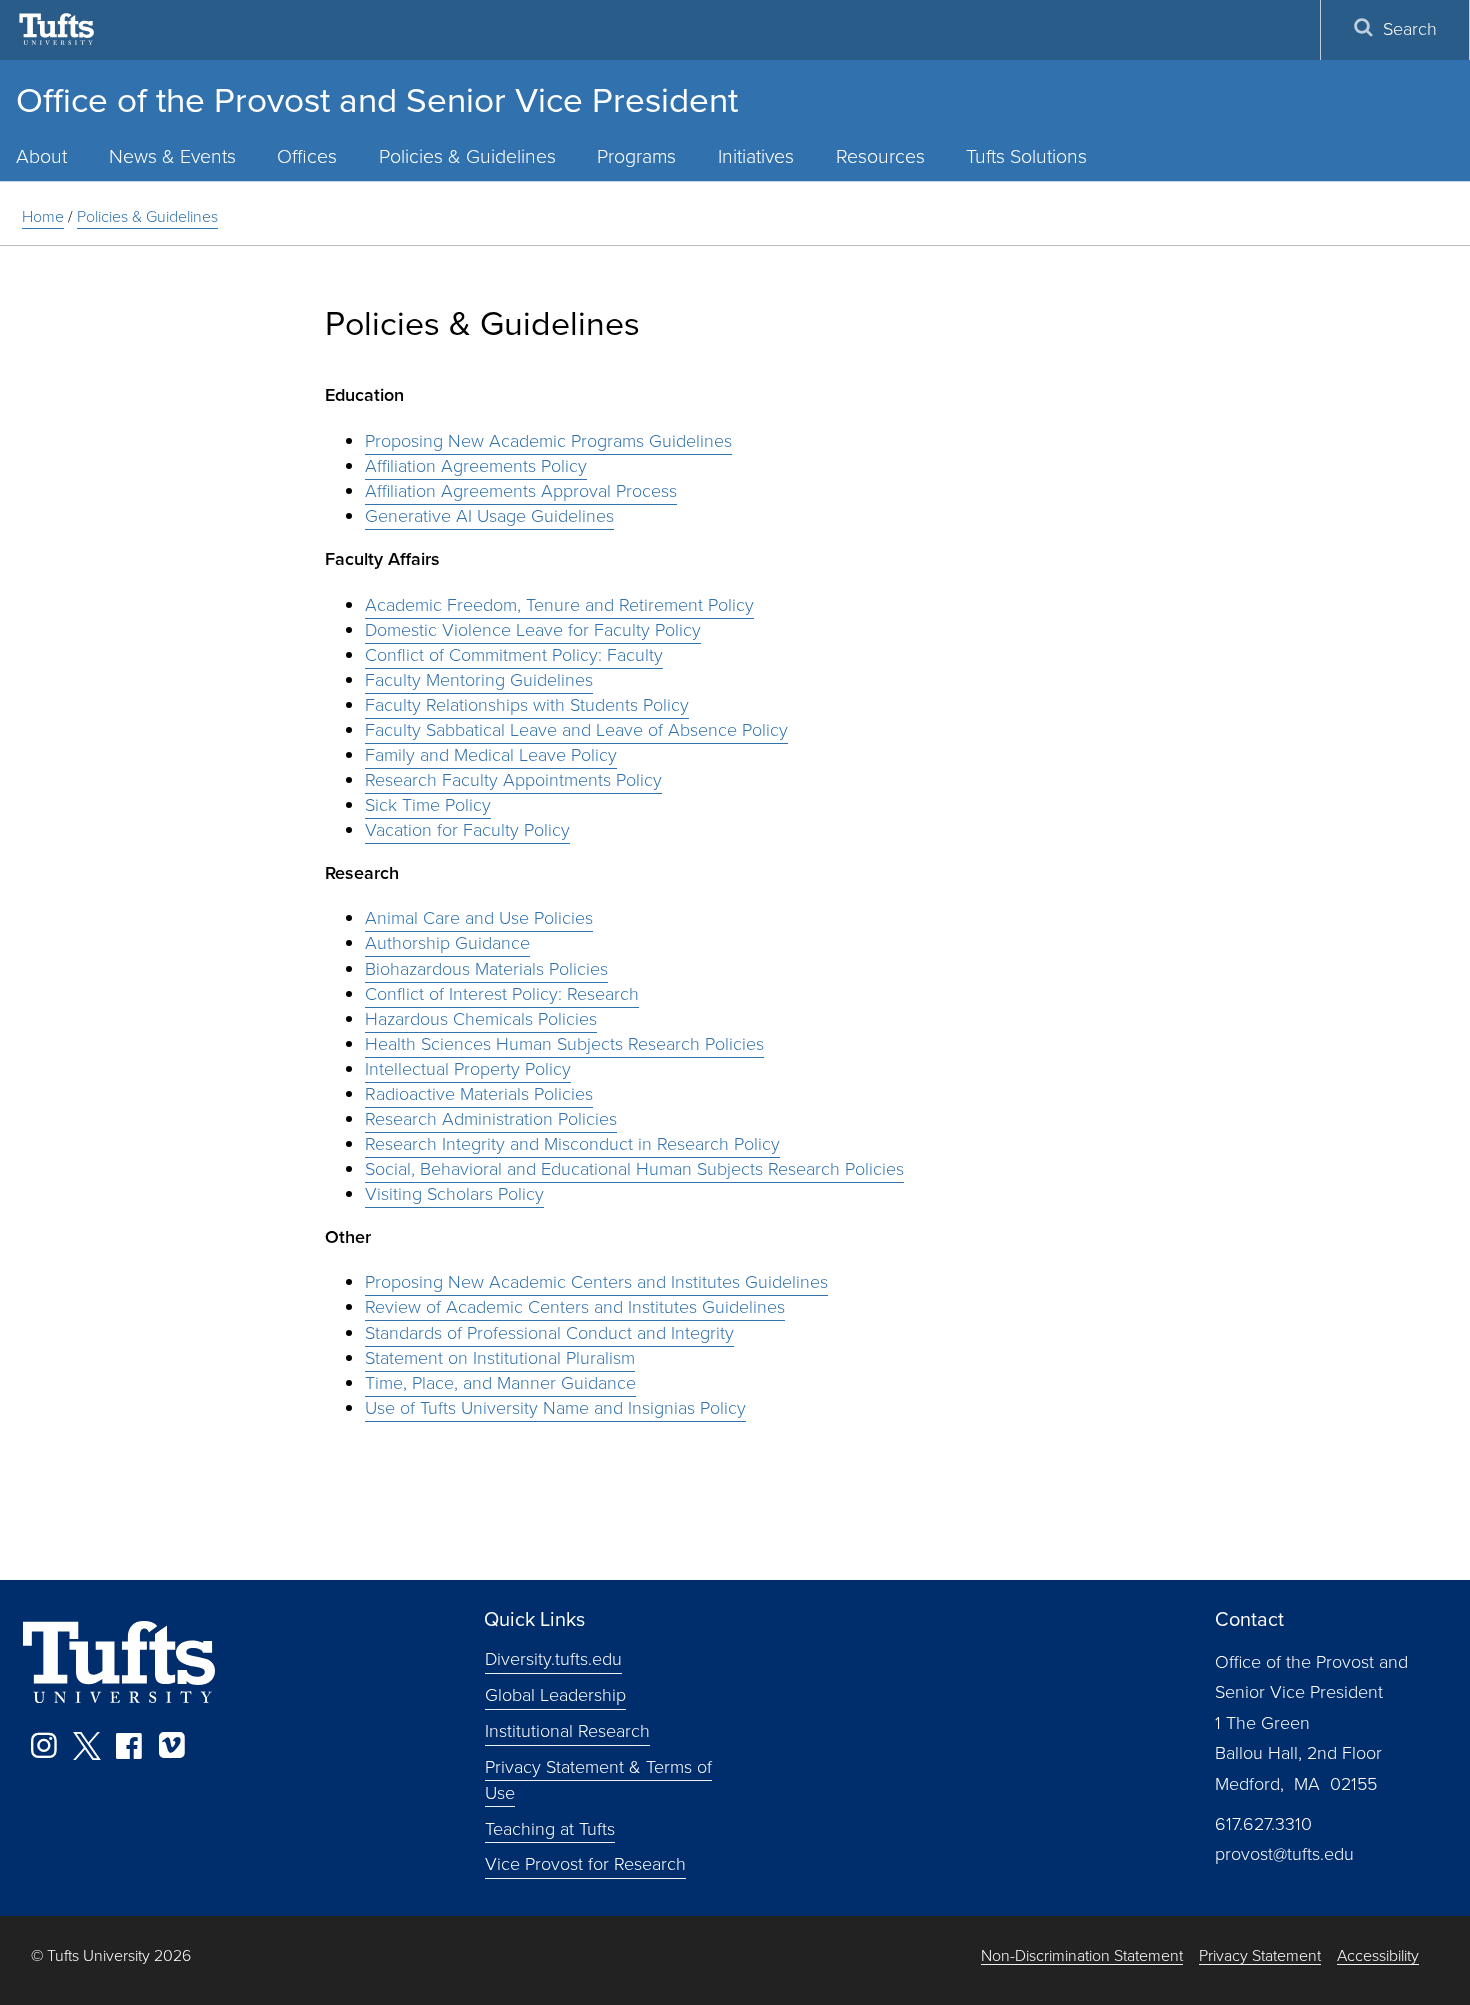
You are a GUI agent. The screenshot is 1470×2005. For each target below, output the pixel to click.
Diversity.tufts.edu (553, 1659)
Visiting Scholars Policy (454, 1194)
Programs (636, 156)
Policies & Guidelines (467, 156)
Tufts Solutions (1026, 156)
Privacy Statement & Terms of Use (598, 1780)
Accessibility (1378, 1956)
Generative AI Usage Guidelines (489, 516)
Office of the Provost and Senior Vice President (377, 100)
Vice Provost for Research (585, 1864)
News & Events (172, 156)
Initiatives (756, 156)
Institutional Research (567, 1731)
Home (43, 216)
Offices (307, 156)
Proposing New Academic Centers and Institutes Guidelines (596, 1282)
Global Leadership (555, 1695)
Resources (880, 156)
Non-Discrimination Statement (1082, 1956)
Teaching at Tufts (550, 1828)
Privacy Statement (1260, 1956)
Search (1410, 29)
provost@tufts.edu (1284, 1854)
